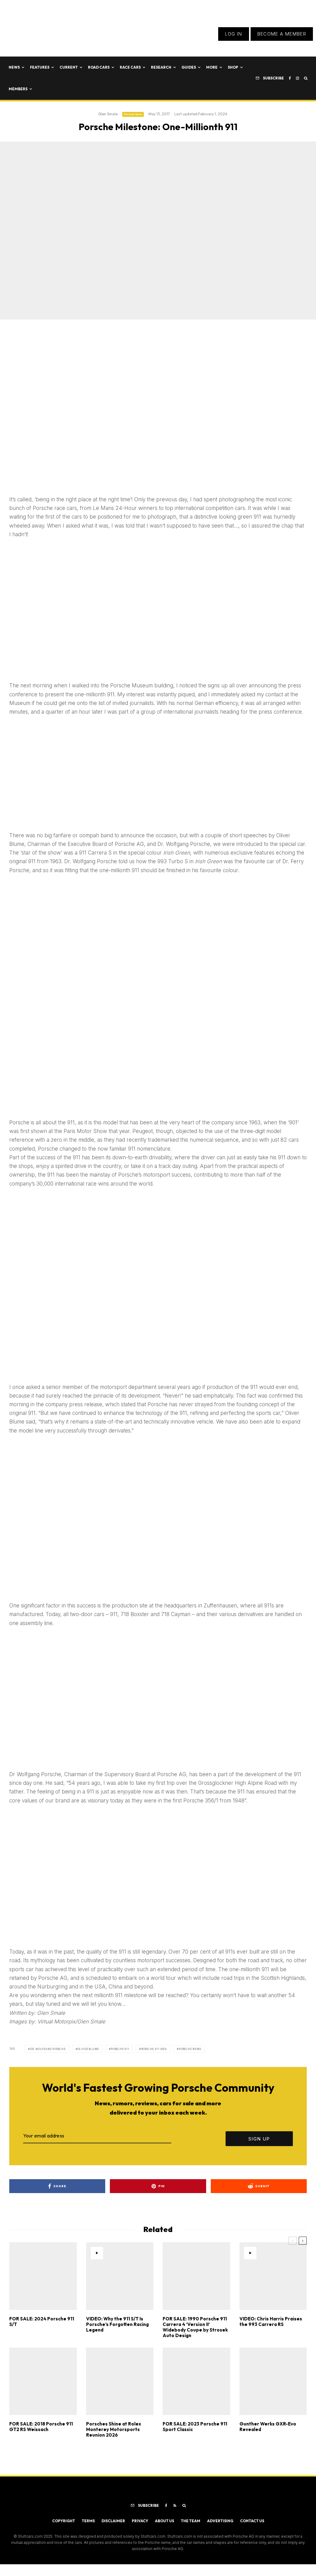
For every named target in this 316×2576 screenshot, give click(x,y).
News (14, 67)
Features (40, 67)
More (212, 67)
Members (18, 89)
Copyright (64, 2521)
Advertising (220, 2521)
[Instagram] (297, 78)
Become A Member (282, 34)
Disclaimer (113, 2521)
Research (161, 67)
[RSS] (175, 2506)
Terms (88, 2521)
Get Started (158, 1807)
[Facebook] (290, 78)
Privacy (140, 2521)
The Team (191, 2521)
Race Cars (130, 67)
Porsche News (133, 114)
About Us (164, 2521)
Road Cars (99, 67)
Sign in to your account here (192, 1830)
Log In (234, 34)
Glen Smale (108, 114)
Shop (233, 67)
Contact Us (252, 2521)
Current (69, 67)
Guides (189, 67)
